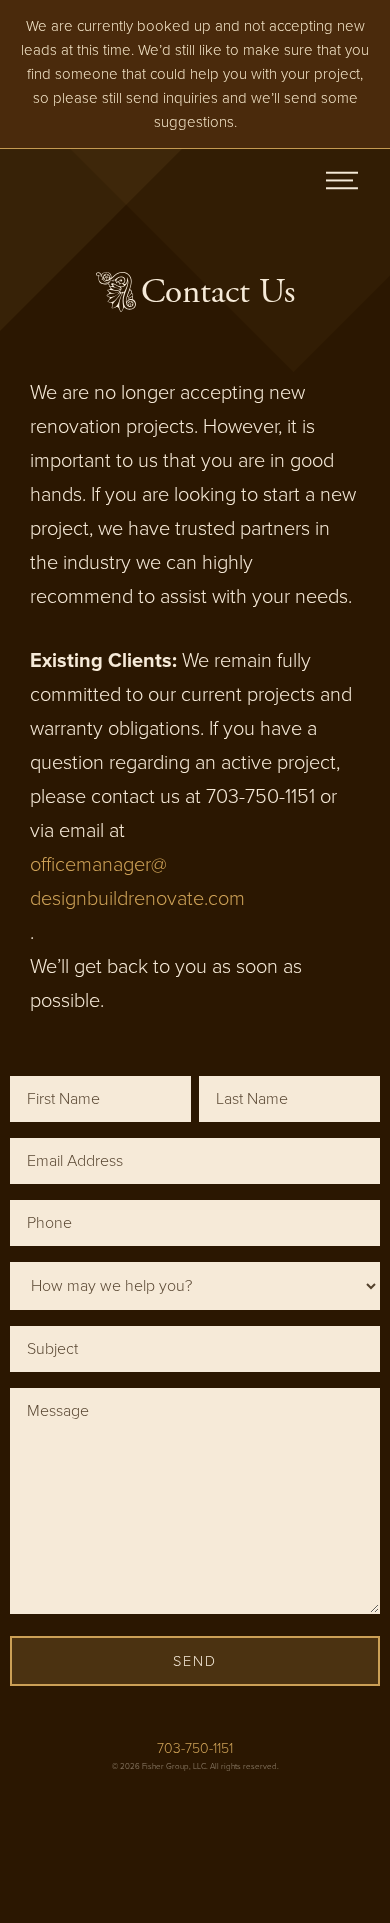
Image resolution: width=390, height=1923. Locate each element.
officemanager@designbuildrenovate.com (137, 882)
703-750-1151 (195, 1748)
